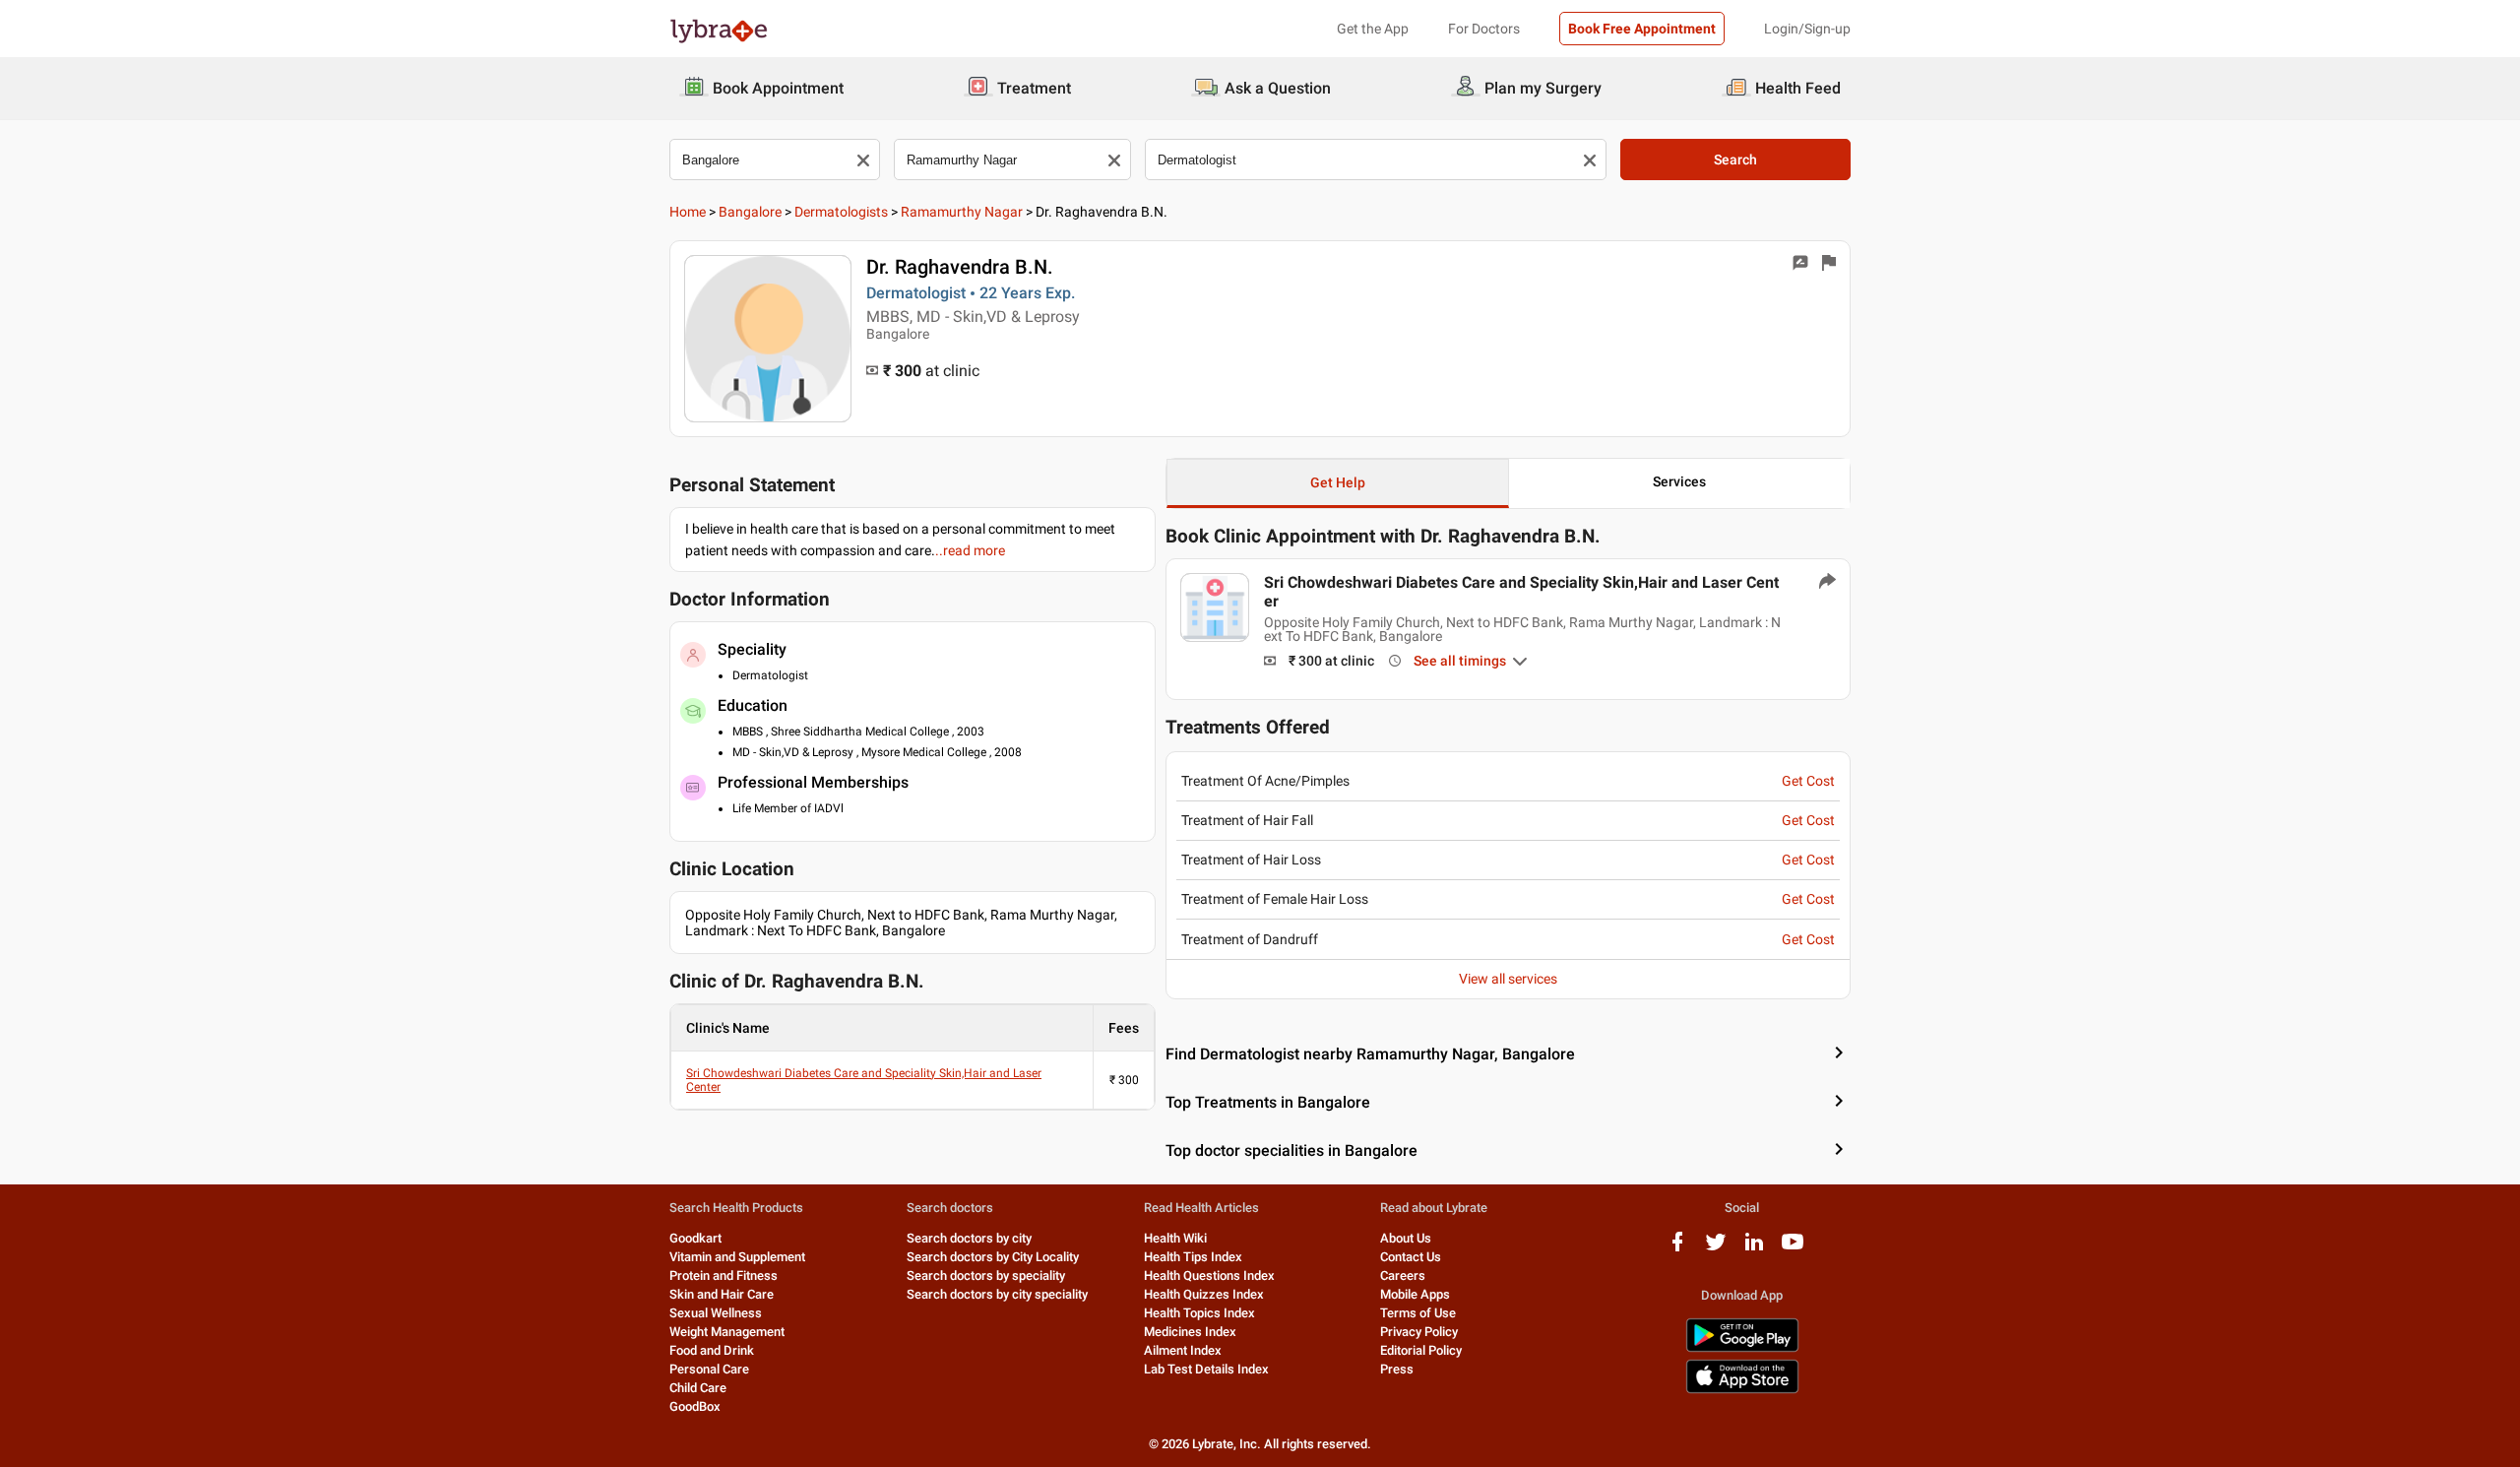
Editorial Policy (1421, 1350)
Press (1397, 1369)
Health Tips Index (1193, 1257)
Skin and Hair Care (722, 1294)
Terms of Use (1418, 1313)
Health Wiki (1175, 1238)
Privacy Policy (1419, 1332)
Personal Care (709, 1369)
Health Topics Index (1199, 1313)
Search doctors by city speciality (997, 1294)
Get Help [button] (1338, 482)
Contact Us (1411, 1257)
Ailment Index (1183, 1350)
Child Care (698, 1388)
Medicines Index (1190, 1332)
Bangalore (750, 212)
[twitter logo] (1716, 1249)
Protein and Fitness (724, 1276)
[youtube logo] (1793, 1249)
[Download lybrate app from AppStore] (1742, 1390)
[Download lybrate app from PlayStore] (1742, 1348)
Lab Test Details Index (1206, 1369)
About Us (1406, 1238)
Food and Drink (712, 1350)
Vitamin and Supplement (737, 1257)
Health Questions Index (1209, 1276)
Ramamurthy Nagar (962, 212)
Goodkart (695, 1238)
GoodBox (695, 1406)
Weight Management (727, 1332)
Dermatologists (841, 212)
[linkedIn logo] (1754, 1249)
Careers (1403, 1276)
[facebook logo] (1677, 1249)
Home (688, 212)
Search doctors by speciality (986, 1276)
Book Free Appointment (1642, 29)
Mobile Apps (1415, 1294)
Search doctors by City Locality (993, 1257)
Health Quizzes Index (1204, 1294)
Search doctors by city (969, 1238)
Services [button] (1679, 481)
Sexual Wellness (716, 1313)
